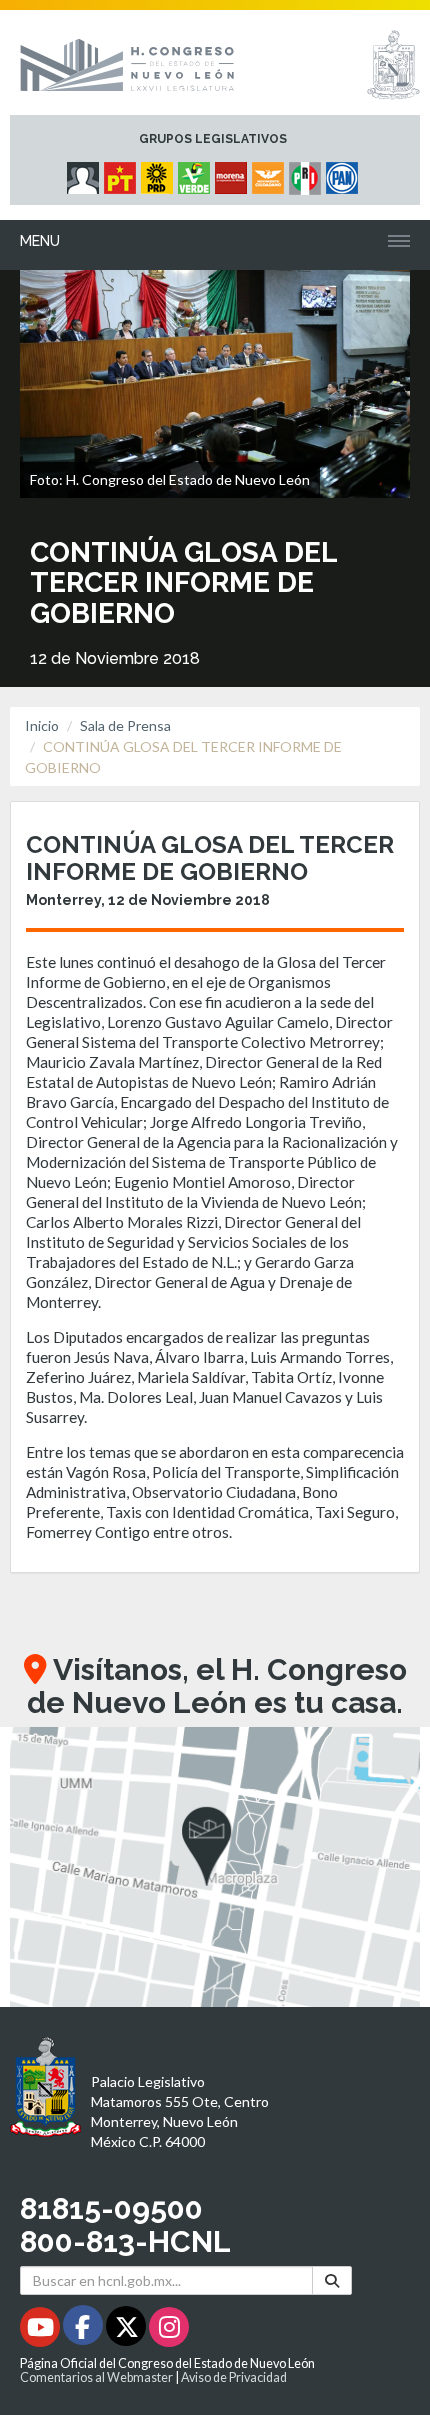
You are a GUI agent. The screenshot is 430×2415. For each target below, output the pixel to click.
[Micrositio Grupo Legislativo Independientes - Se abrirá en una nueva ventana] (85, 173)
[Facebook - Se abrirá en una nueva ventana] (84, 2330)
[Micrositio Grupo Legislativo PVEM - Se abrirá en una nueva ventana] (196, 173)
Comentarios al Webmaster (96, 2377)
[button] (215, 1867)
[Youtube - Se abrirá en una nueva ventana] (41, 2330)
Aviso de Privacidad (234, 2377)
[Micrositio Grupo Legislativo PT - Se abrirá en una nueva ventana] (122, 173)
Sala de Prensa (125, 725)
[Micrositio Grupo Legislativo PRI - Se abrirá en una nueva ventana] (307, 173)
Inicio (42, 725)
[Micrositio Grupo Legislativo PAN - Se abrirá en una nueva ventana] (344, 173)
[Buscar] (332, 2280)
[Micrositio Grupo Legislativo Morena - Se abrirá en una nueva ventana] (233, 173)
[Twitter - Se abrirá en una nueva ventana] (127, 2330)
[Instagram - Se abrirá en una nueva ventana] (169, 2330)
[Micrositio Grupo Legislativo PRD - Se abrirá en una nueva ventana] (159, 173)
